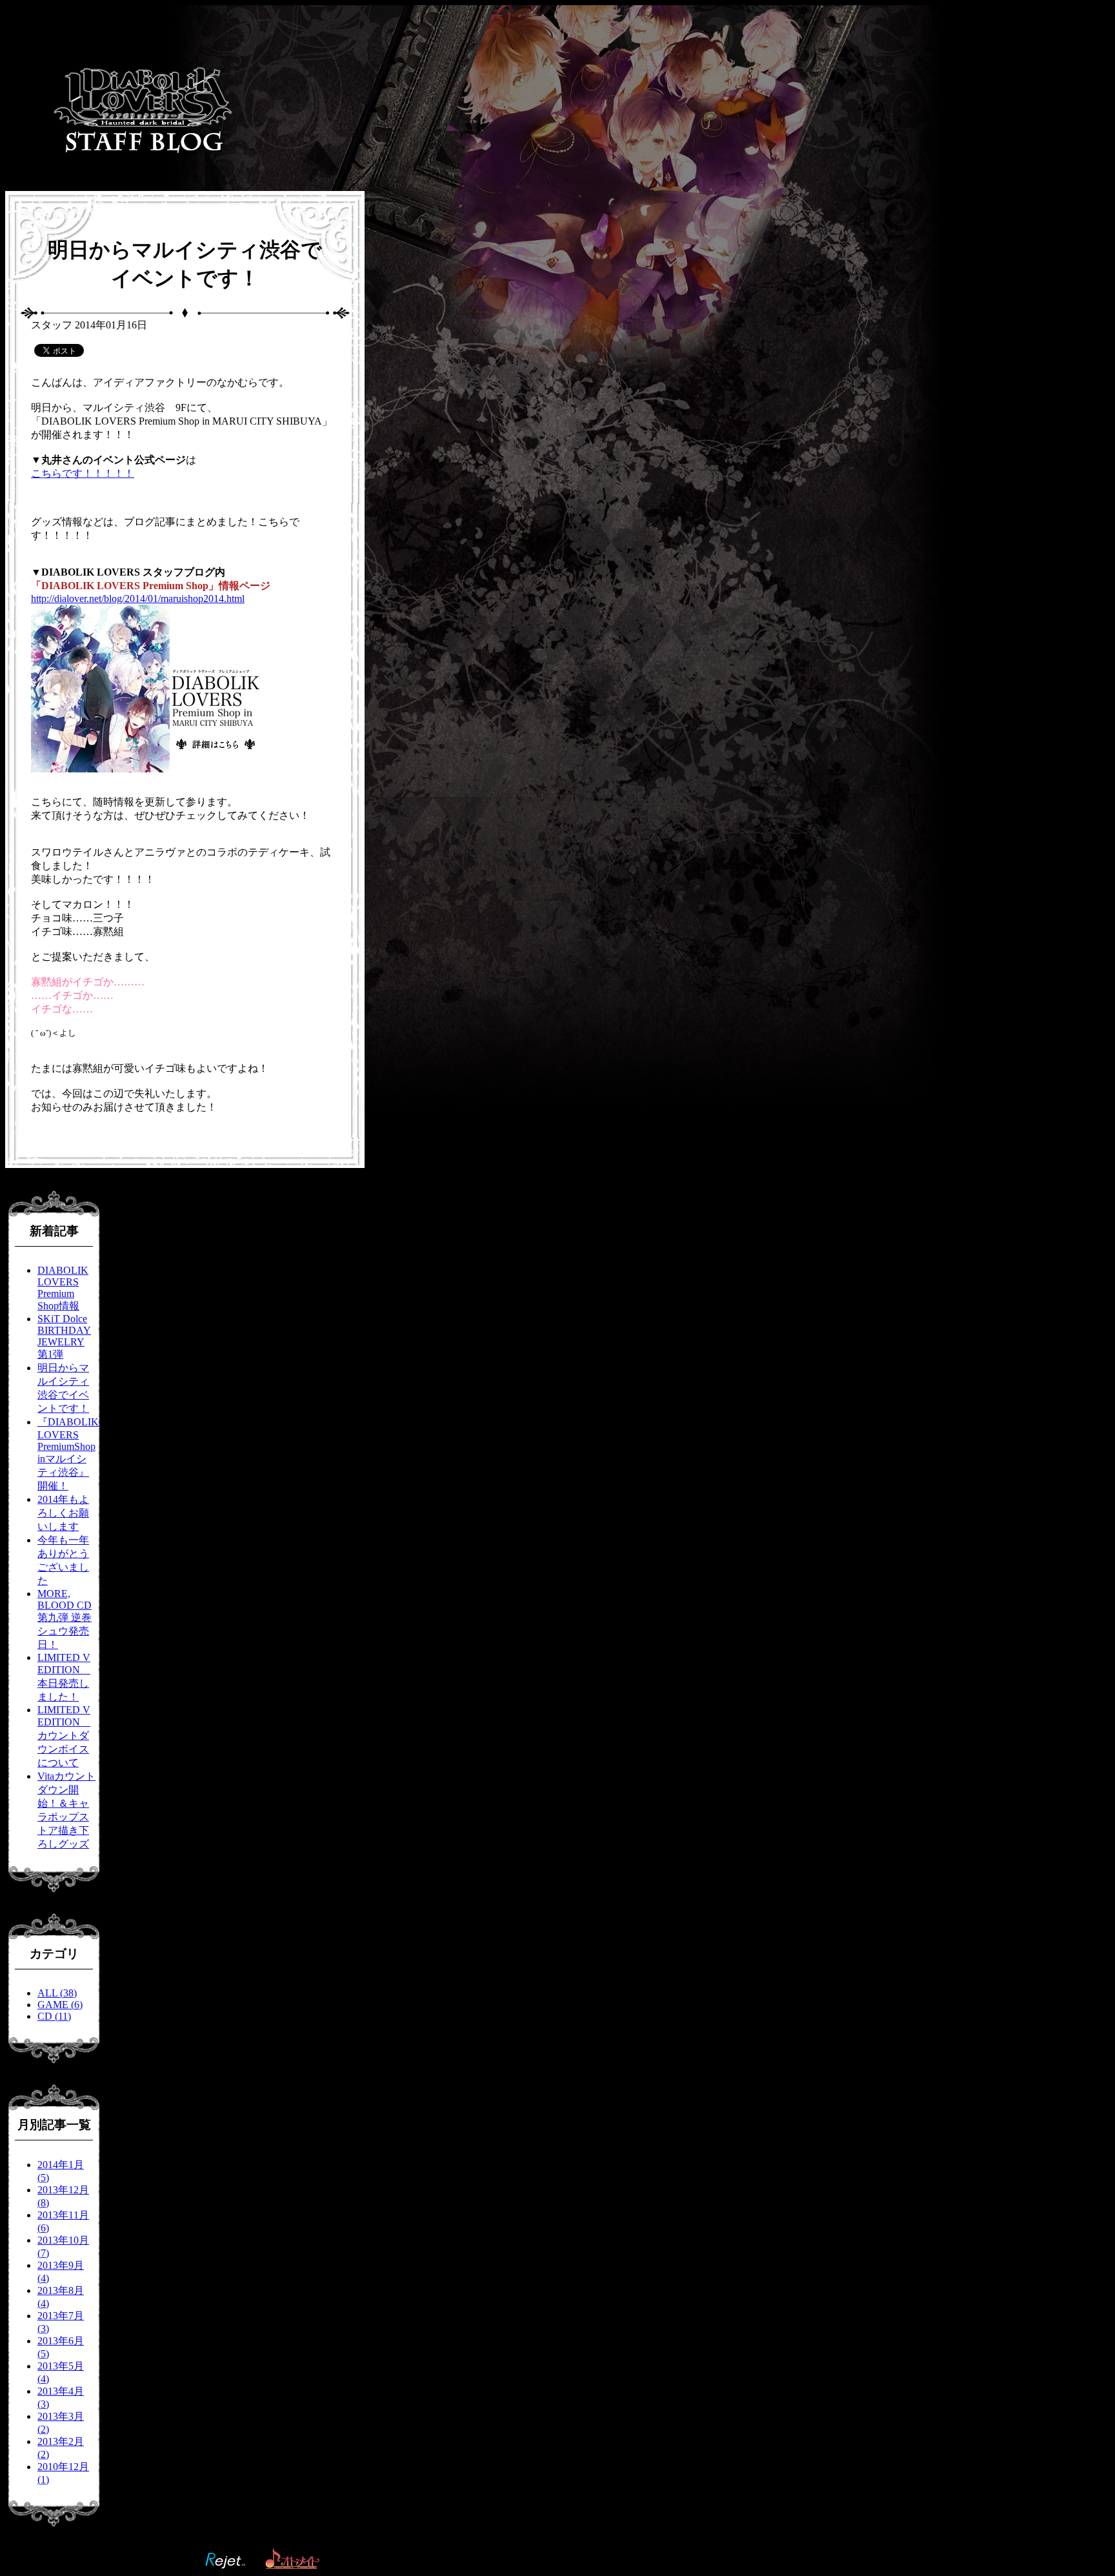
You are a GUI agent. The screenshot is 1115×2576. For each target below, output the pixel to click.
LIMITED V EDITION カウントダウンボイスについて (64, 1736)
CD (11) (54, 2016)
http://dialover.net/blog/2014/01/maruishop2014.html (138, 599)
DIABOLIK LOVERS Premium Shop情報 (63, 1288)
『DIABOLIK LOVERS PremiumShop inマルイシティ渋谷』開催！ (68, 1454)
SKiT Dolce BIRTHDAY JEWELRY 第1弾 (64, 1336)
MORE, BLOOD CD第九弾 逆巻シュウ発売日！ (65, 1619)
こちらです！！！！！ (83, 473)
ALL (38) (57, 1993)
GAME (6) (60, 2005)
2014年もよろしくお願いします (63, 1513)
